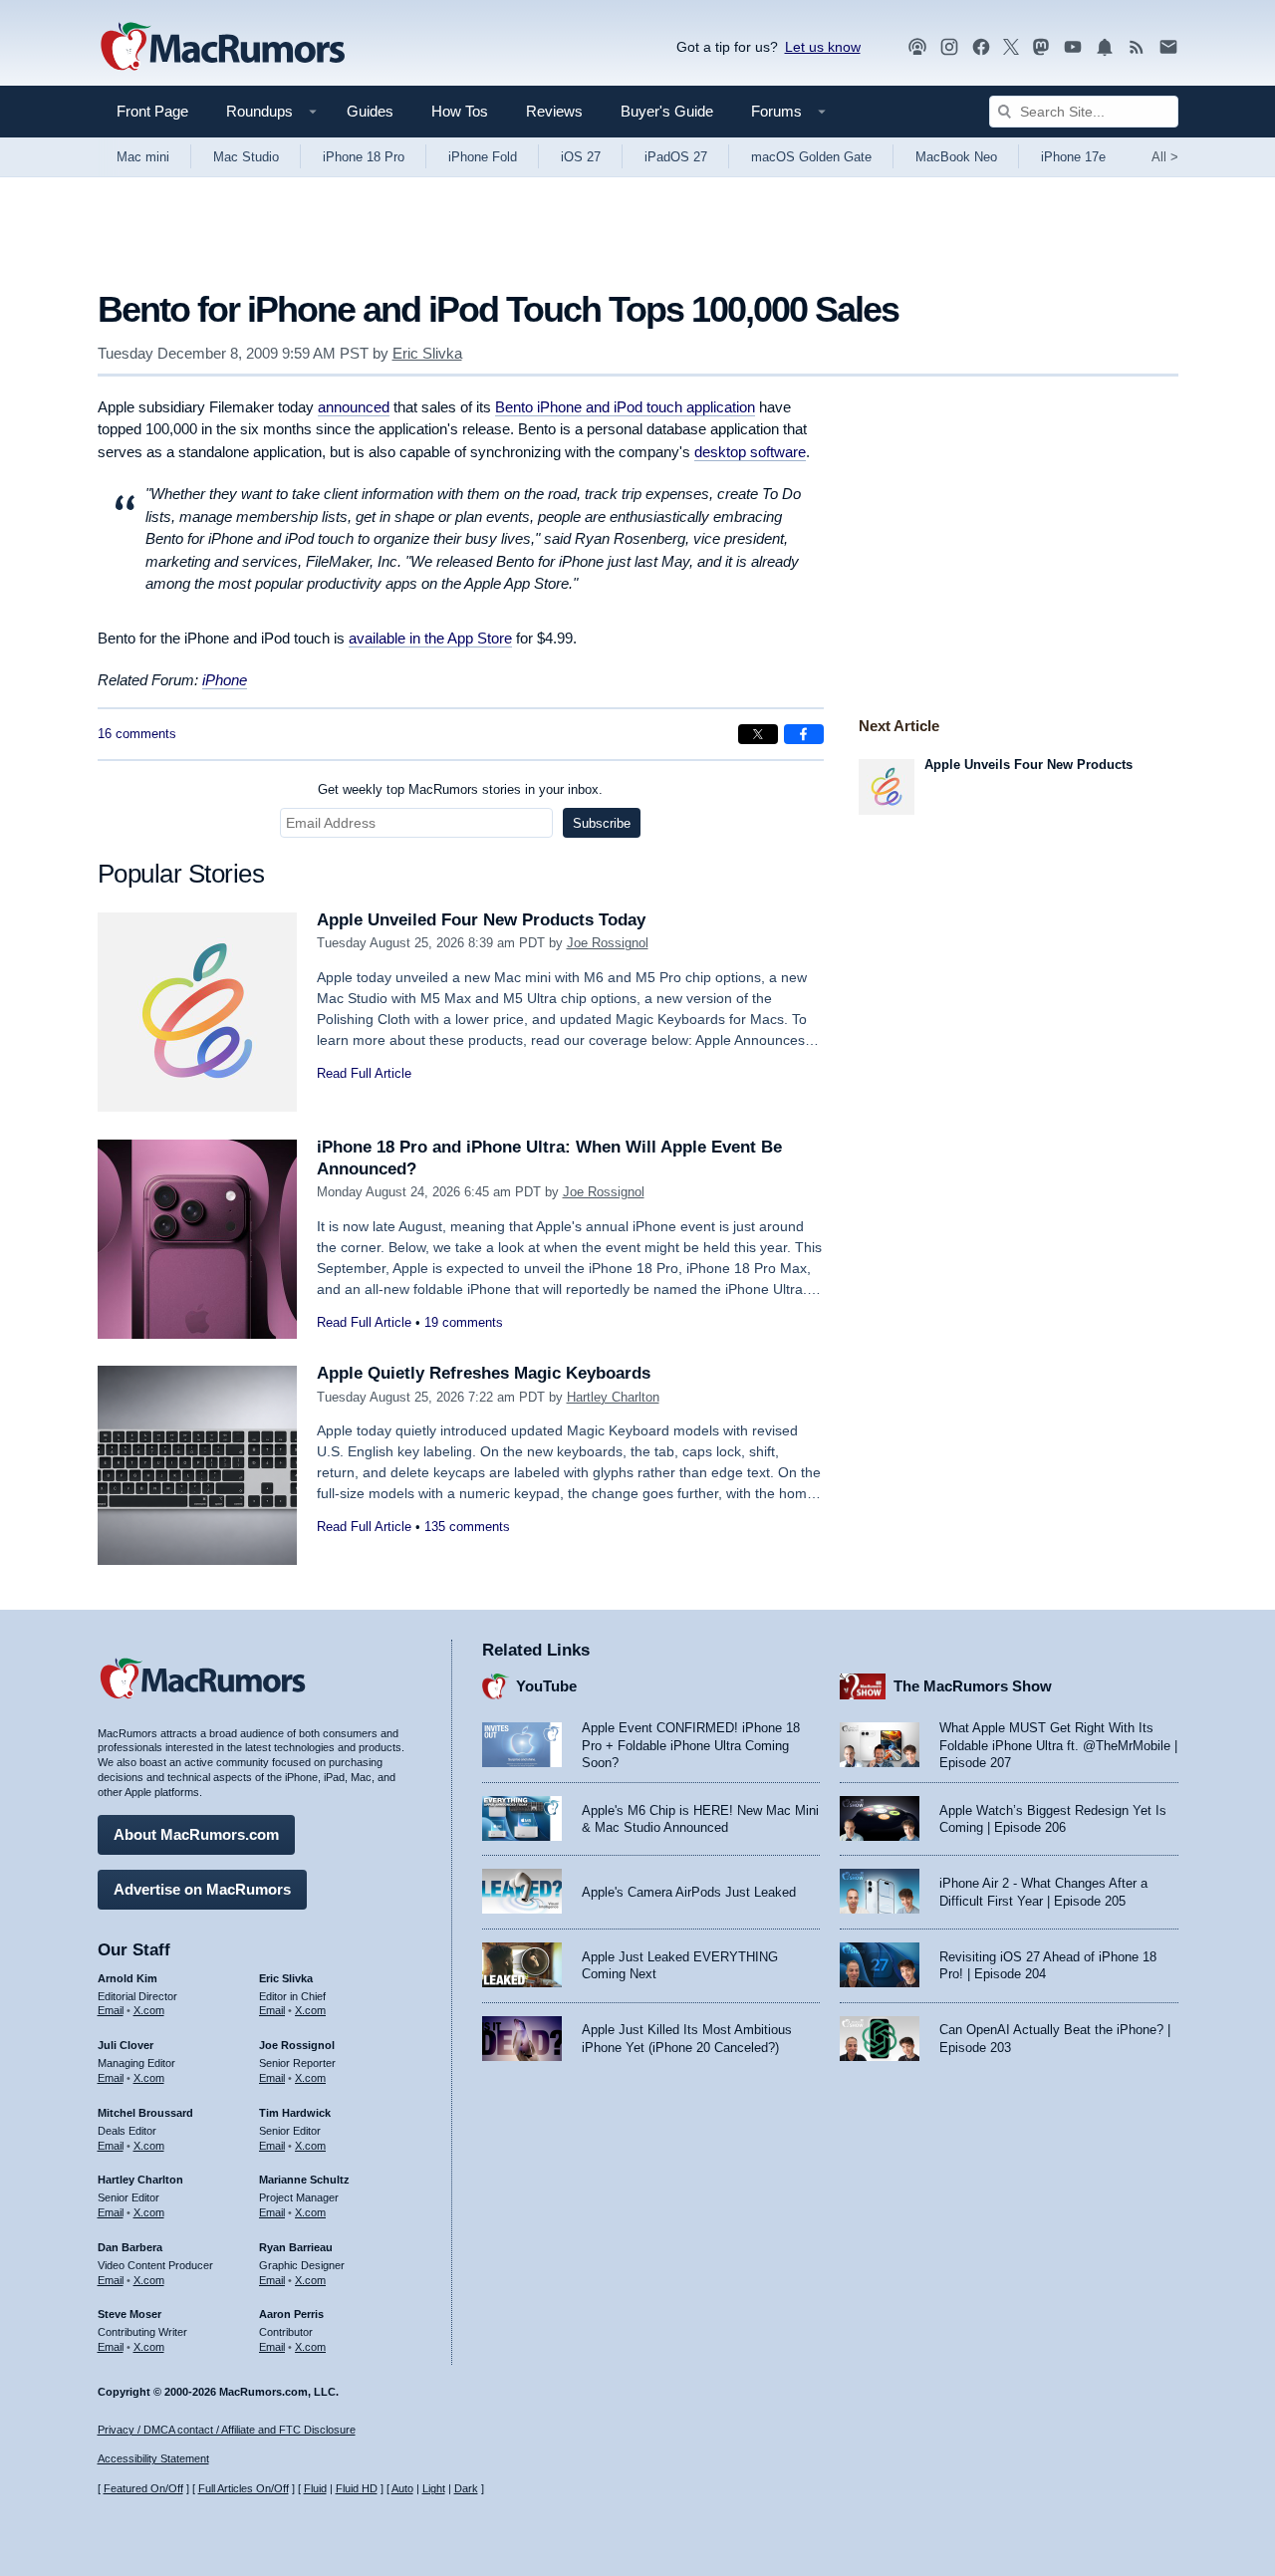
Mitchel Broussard (145, 2113)
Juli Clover (126, 2045)
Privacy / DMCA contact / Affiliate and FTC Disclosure (227, 2430)
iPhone (225, 680)
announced (354, 407)
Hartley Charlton (613, 1397)
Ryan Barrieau (296, 2247)
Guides (370, 111)
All (1165, 157)
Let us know (823, 47)
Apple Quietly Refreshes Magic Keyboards (484, 1373)
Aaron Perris (291, 2314)
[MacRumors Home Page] (222, 48)
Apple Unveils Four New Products (1028, 765)
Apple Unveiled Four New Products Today (481, 920)
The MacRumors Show (973, 1686)
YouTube (546, 1686)
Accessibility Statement (153, 2458)
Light (434, 2488)
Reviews (554, 111)
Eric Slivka (427, 353)
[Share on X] (758, 734)
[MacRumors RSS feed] (1137, 47)
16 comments (137, 734)
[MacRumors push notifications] (1105, 47)
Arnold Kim (127, 1978)
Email (111, 2010)
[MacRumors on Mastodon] (1041, 47)
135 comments (467, 1527)
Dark (466, 2488)
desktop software (750, 452)
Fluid (315, 2488)
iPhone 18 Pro (364, 157)
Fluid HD (357, 2488)
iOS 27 (581, 157)
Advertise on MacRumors (202, 1889)
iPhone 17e (1073, 157)
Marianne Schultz (304, 2180)
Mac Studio (246, 157)
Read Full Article (364, 1073)
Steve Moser (129, 2314)
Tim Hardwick (295, 2113)
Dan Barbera (130, 2247)
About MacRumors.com (196, 1834)
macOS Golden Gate (811, 157)
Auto (402, 2488)
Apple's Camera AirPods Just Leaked (689, 1892)
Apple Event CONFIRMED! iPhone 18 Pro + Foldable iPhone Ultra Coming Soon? (691, 1745)
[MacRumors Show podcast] (917, 47)
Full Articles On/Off (244, 2488)
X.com (149, 2010)
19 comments (464, 1322)
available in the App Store (430, 638)
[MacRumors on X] (1011, 47)
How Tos (460, 111)
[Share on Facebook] (804, 734)
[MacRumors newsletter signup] (1168, 47)
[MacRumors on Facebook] (981, 47)
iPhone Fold (483, 157)
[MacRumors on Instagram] (949, 47)
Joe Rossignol (608, 943)
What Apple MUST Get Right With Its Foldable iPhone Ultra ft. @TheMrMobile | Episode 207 (1058, 1745)
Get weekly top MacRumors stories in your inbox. (460, 789)
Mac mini (143, 157)
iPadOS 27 (676, 157)
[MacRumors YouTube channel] (1073, 47)
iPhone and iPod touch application (625, 407)
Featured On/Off (143, 2488)
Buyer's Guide (667, 111)
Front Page (152, 111)
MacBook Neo (956, 157)
